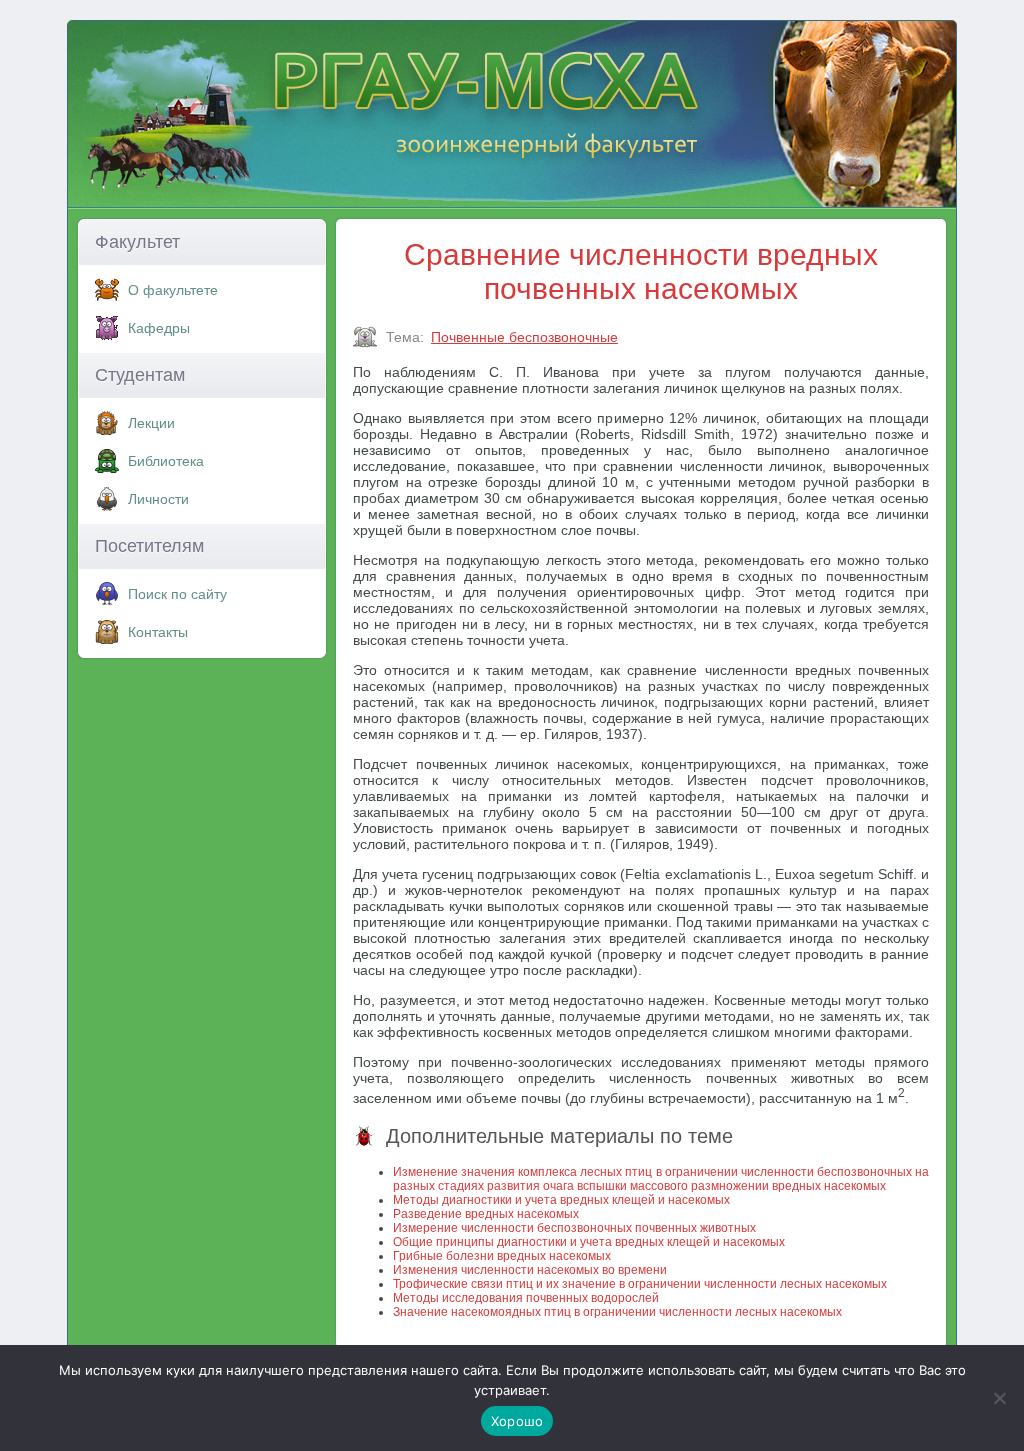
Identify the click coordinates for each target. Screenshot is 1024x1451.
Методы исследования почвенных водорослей (526, 1298)
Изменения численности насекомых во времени (530, 1270)
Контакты (158, 632)
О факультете (173, 290)
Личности (158, 499)
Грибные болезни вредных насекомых (502, 1256)
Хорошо (517, 1421)
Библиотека (166, 461)
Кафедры (159, 328)
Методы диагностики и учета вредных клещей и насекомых (561, 1200)
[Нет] (999, 1398)
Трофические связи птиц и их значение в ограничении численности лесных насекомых (640, 1284)
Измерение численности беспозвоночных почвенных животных (574, 1228)
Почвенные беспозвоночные (524, 337)
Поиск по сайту (177, 594)
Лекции (151, 423)
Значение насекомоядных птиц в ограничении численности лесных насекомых (617, 1312)
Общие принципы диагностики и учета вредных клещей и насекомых (589, 1242)
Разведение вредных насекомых (486, 1214)
